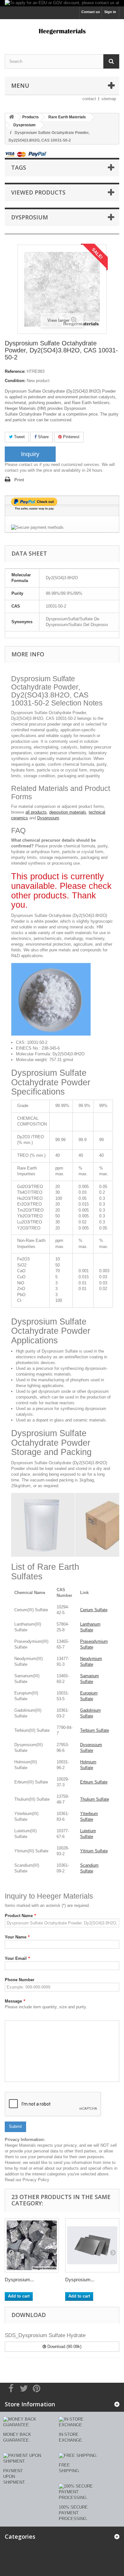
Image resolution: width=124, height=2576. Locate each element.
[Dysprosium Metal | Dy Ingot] (32, 2245)
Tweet (19, 437)
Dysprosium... (19, 2280)
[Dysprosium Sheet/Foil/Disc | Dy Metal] (92, 2245)
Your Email (17, 1958)
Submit (15, 2126)
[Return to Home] (11, 117)
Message (15, 2001)
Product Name (20, 1916)
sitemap (109, 99)
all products (36, 812)
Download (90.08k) (64, 2347)
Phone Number (20, 1980)
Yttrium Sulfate (94, 1851)
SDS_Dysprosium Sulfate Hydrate (45, 2335)
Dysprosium (48, 818)
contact (89, 99)
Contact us (91, 12)
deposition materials (68, 812)
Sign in (110, 12)
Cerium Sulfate (94, 1610)
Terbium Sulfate (95, 1730)
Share (43, 437)
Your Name (17, 1937)
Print (19, 480)
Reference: (15, 371)
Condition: (15, 381)
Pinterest (71, 437)
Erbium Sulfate (94, 1782)
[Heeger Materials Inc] (62, 31)
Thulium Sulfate (95, 1799)
